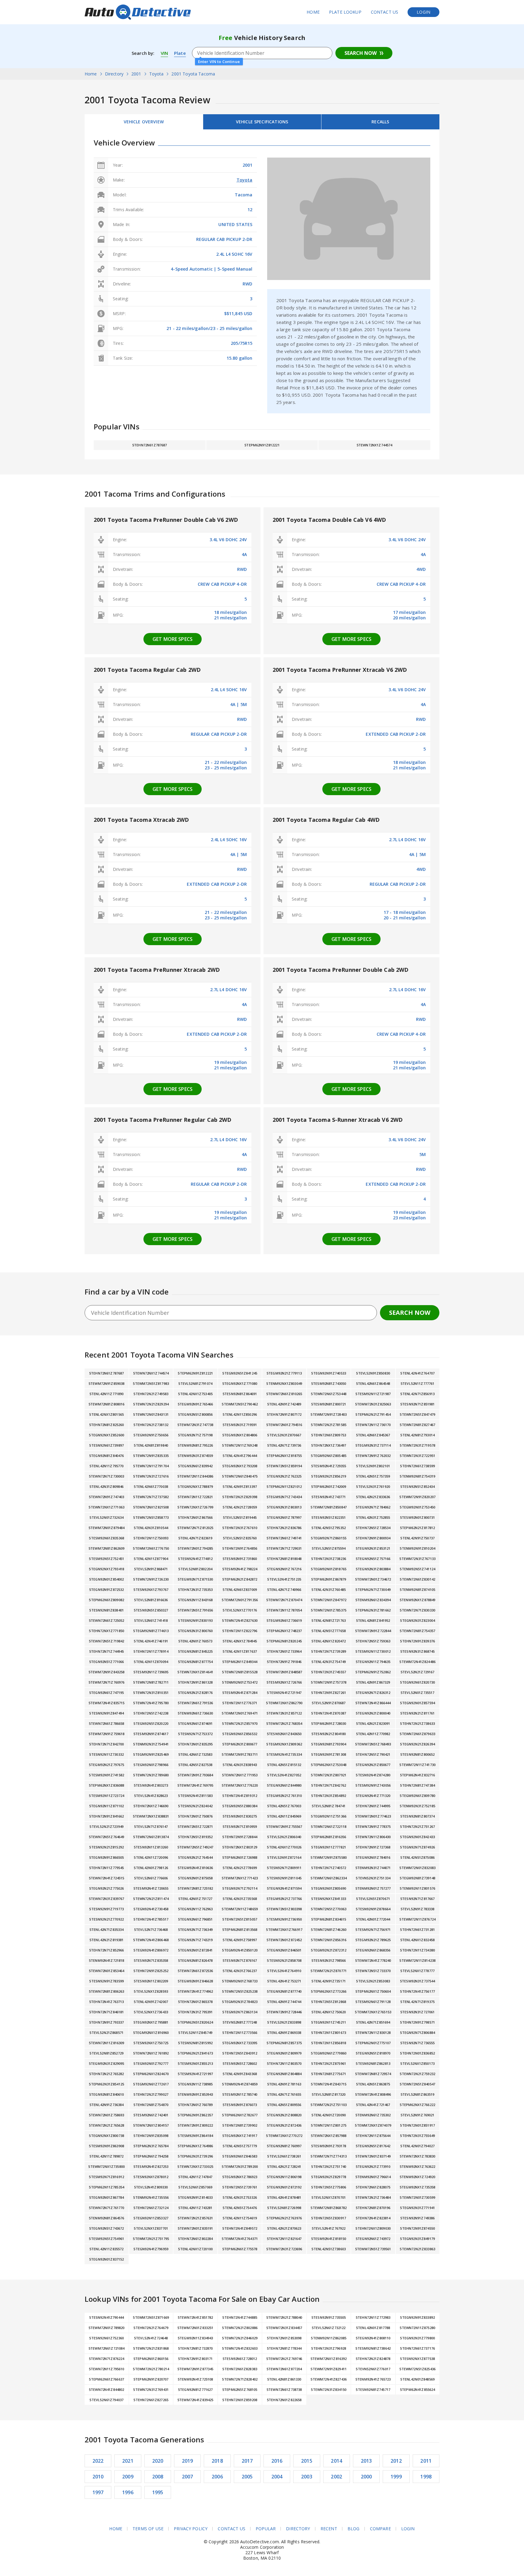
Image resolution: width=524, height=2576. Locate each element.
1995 (158, 2492)
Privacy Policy (191, 2529)
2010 (98, 2477)
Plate (180, 53)
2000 (366, 2477)
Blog (354, 2529)
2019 (188, 2461)
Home (313, 12)
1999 (396, 2477)
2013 (366, 2461)
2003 (307, 2477)
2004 (277, 2477)
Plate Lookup (345, 12)
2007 (188, 2477)
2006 (217, 2477)
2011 (426, 2461)
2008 (158, 2477)
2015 (307, 2461)
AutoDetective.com (138, 12)
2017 (247, 2461)
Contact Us (385, 12)
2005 (247, 2477)
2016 (277, 2461)
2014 (336, 2461)
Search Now (361, 53)
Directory (298, 2529)
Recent (329, 2529)
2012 (396, 2461)
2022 (98, 2461)
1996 (128, 2492)
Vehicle (262, 122)
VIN (164, 53)
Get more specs (173, 639)
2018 (217, 2461)
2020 (158, 2461)
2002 (336, 2477)
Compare (380, 2529)
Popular (266, 2529)
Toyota (245, 180)
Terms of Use (148, 2529)
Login (423, 12)
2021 (128, 2461)
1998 (426, 2477)
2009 (128, 2477)
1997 (98, 2492)
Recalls (380, 122)
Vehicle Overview (144, 122)
